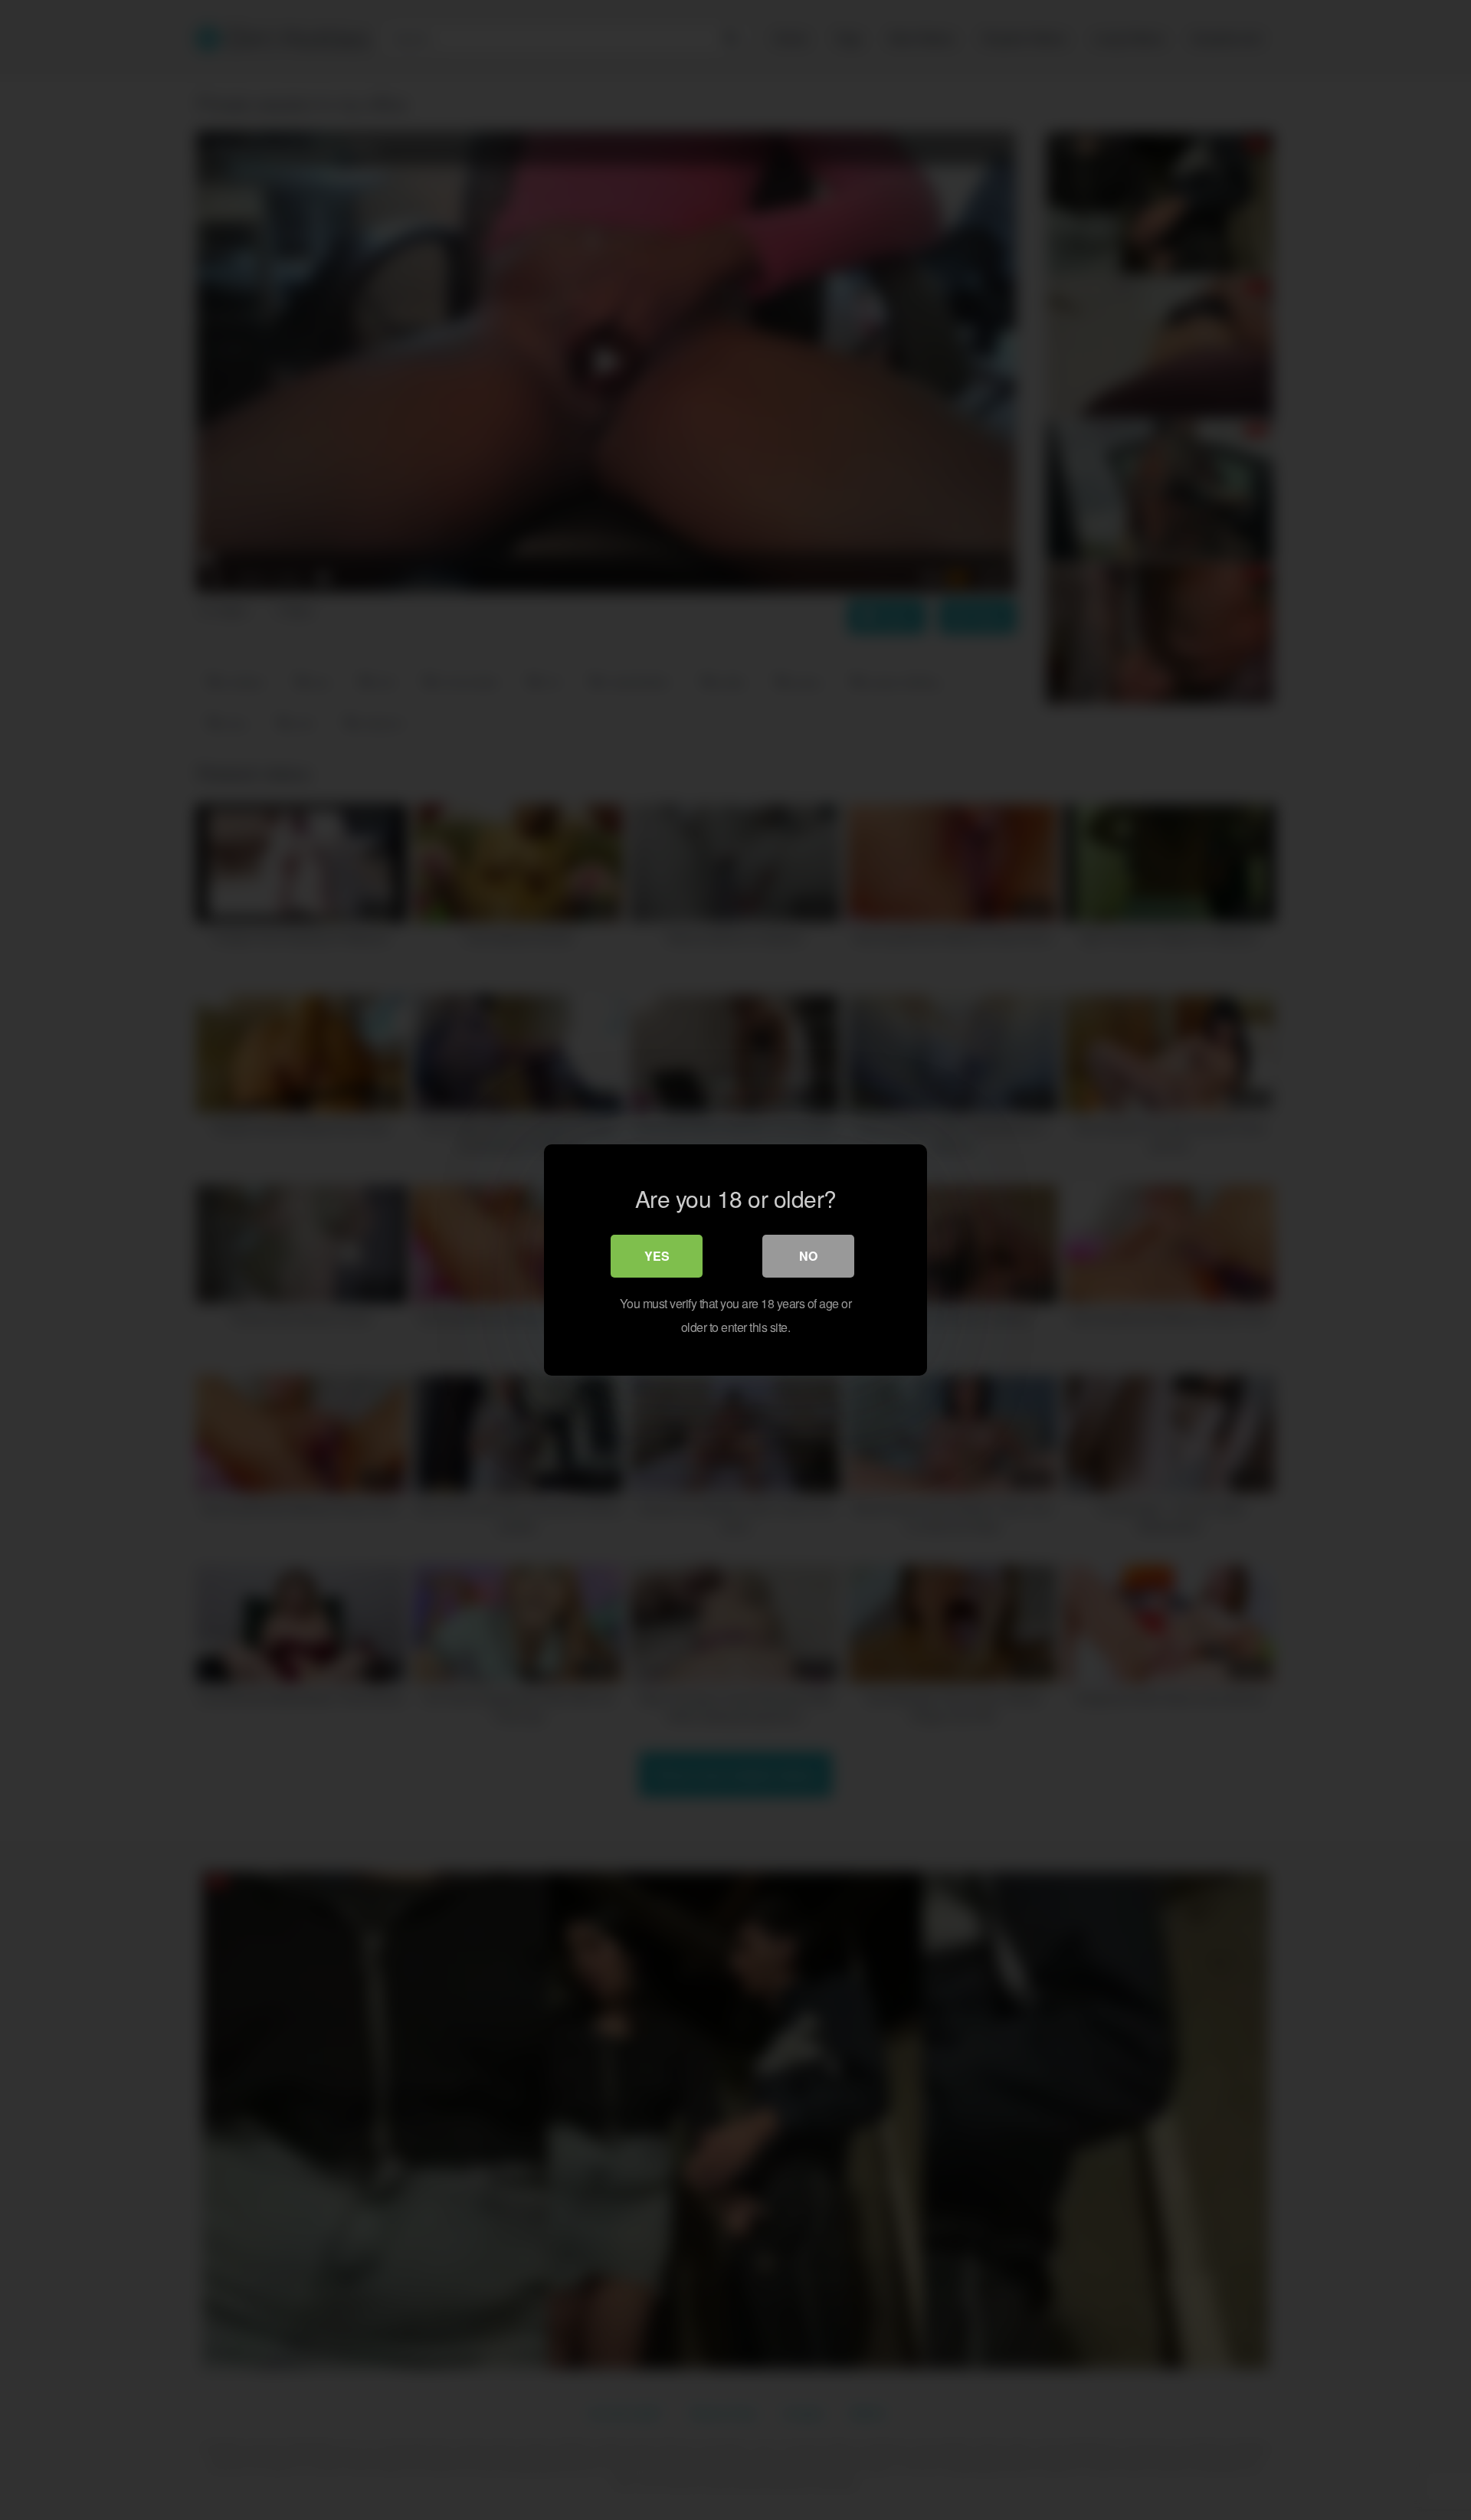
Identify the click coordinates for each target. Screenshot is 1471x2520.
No (808, 1256)
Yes (657, 1256)
